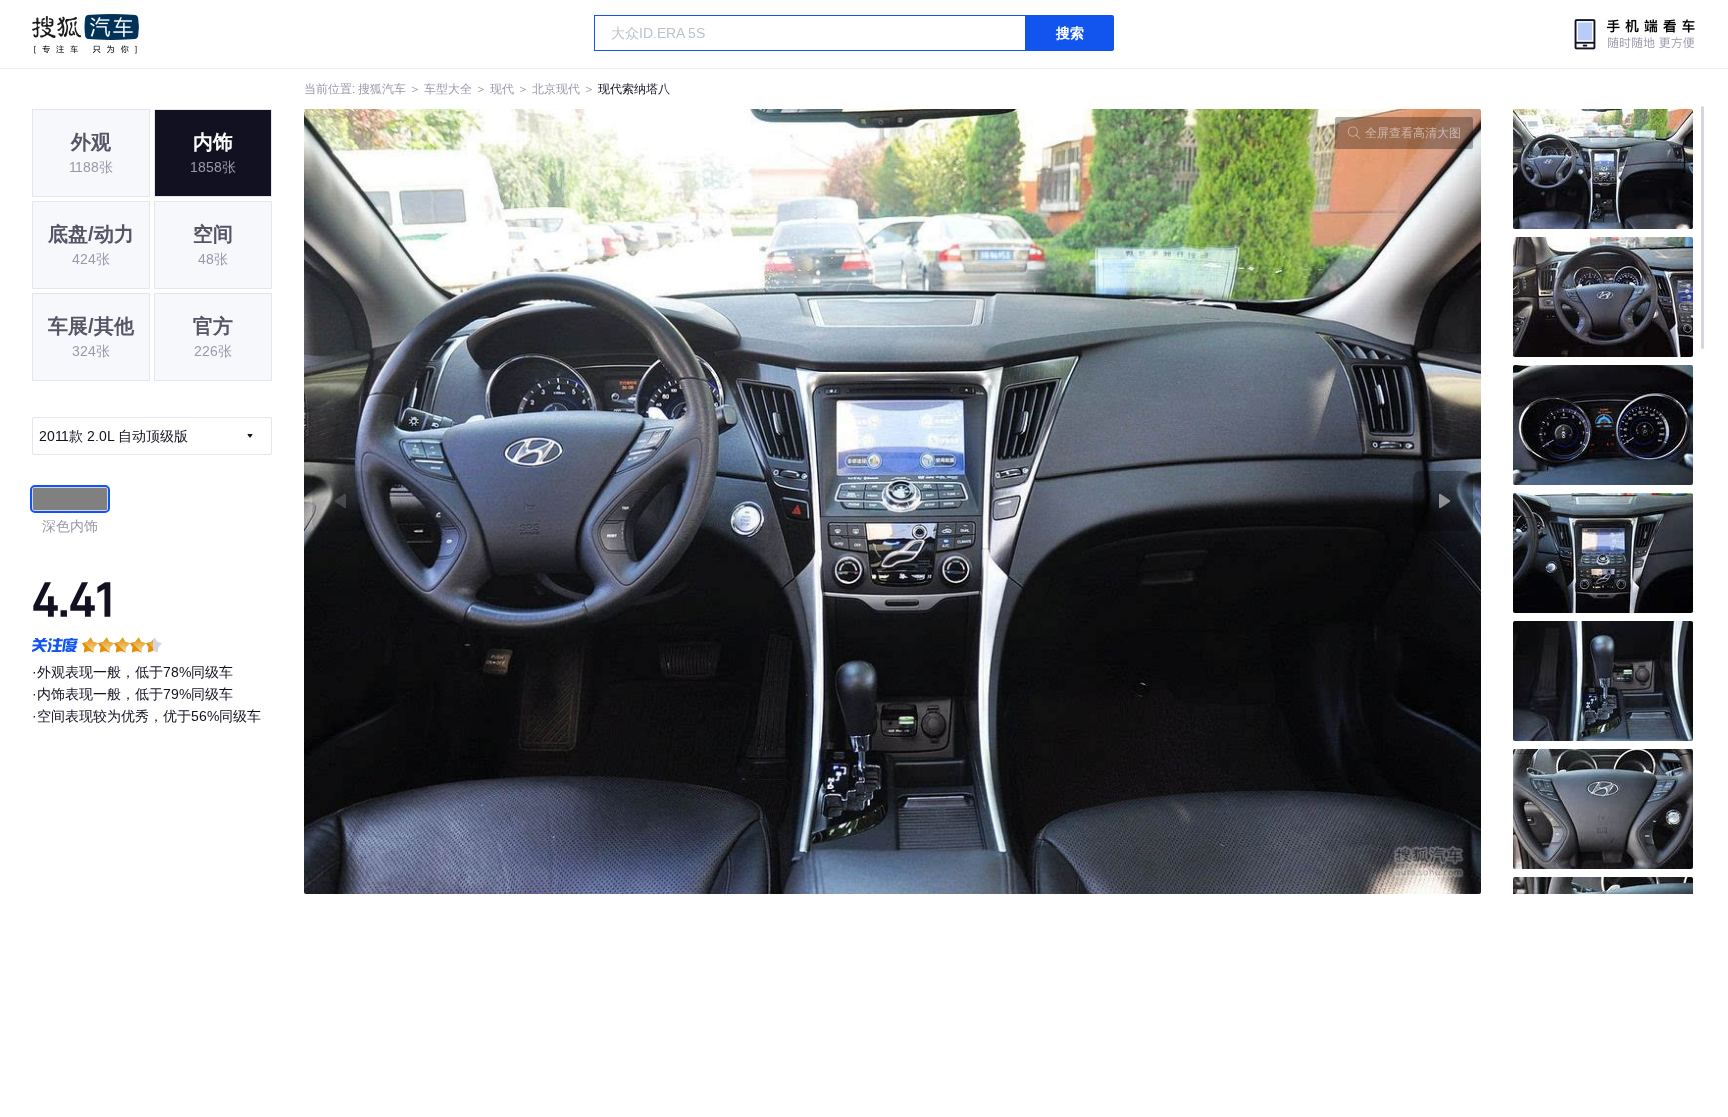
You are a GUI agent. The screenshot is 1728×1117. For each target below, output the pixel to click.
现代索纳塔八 (634, 89)
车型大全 (448, 89)
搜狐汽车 (85, 34)
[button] (598, 501)
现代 (502, 89)
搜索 (1070, 33)
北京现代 (556, 89)
